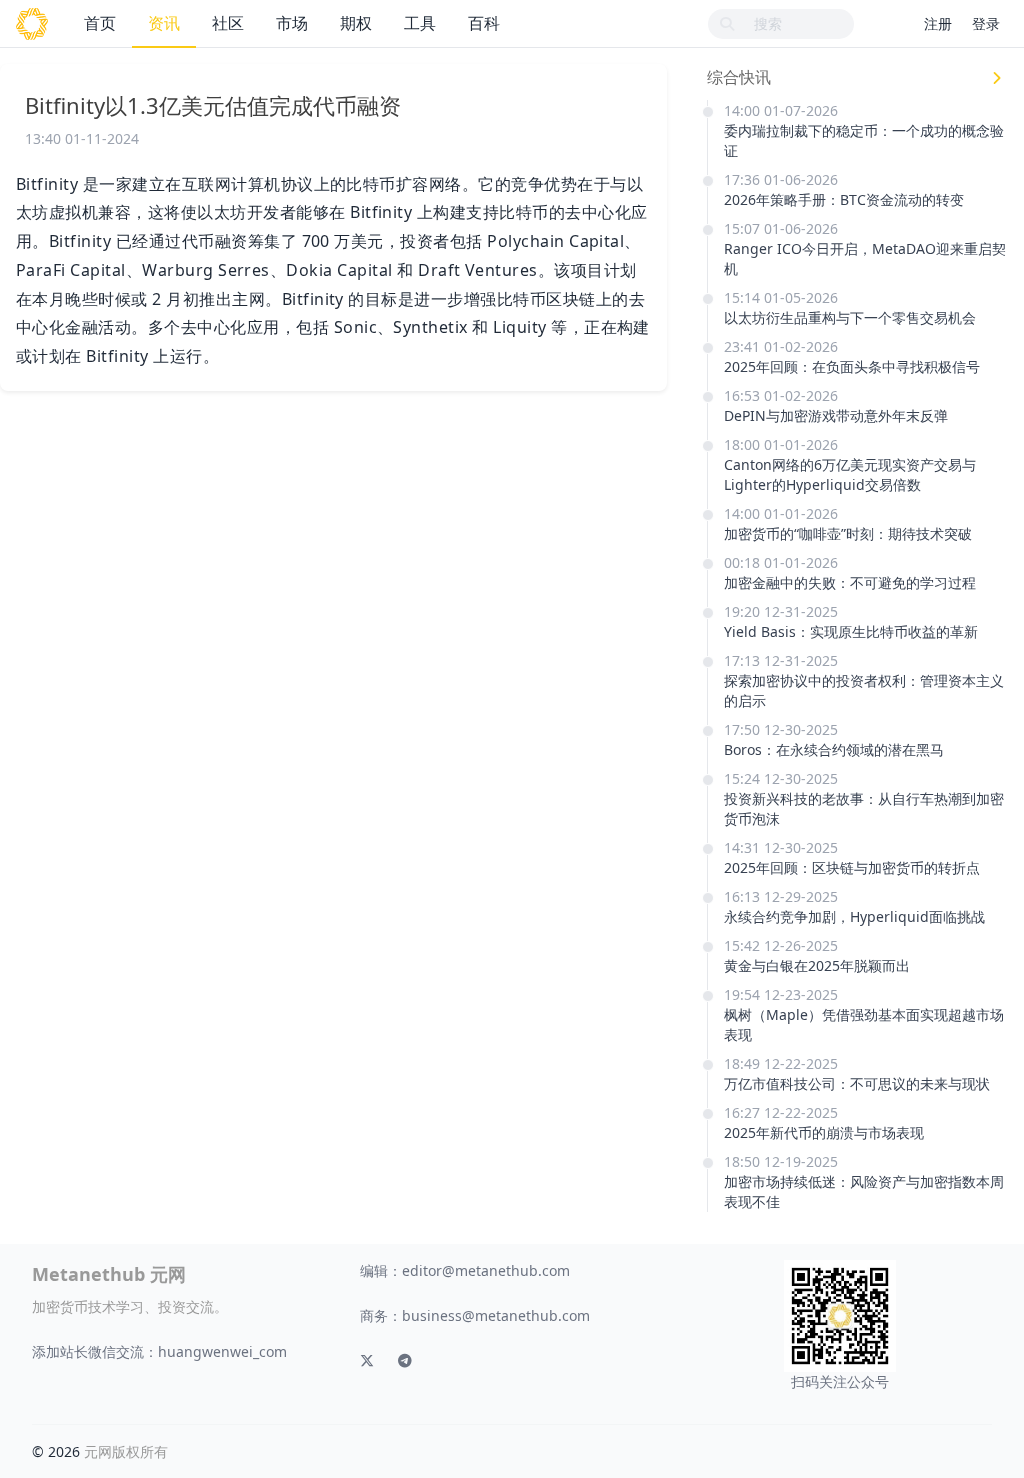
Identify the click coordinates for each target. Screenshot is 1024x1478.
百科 (484, 23)
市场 (292, 23)
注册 (938, 23)
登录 (986, 23)
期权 (356, 23)
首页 (100, 23)
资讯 (164, 23)
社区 (228, 23)
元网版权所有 (126, 1451)
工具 (420, 23)
